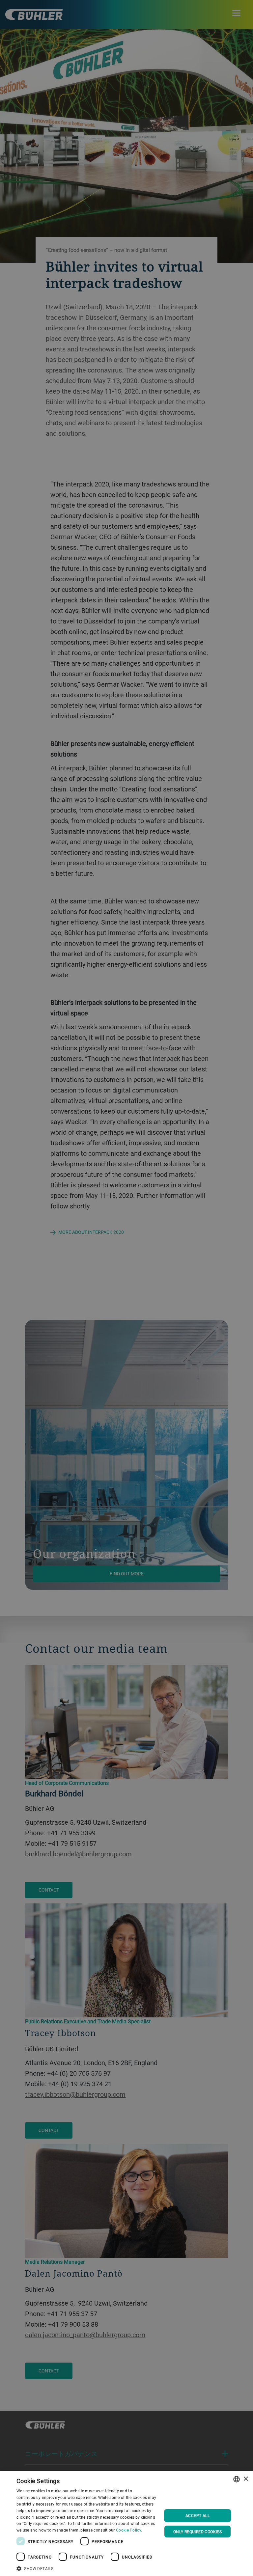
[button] (87, 2568)
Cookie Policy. (129, 2530)
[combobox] (237, 2479)
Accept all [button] (197, 2515)
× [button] (246, 2479)
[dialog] (126, 2523)
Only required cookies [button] (197, 2532)
